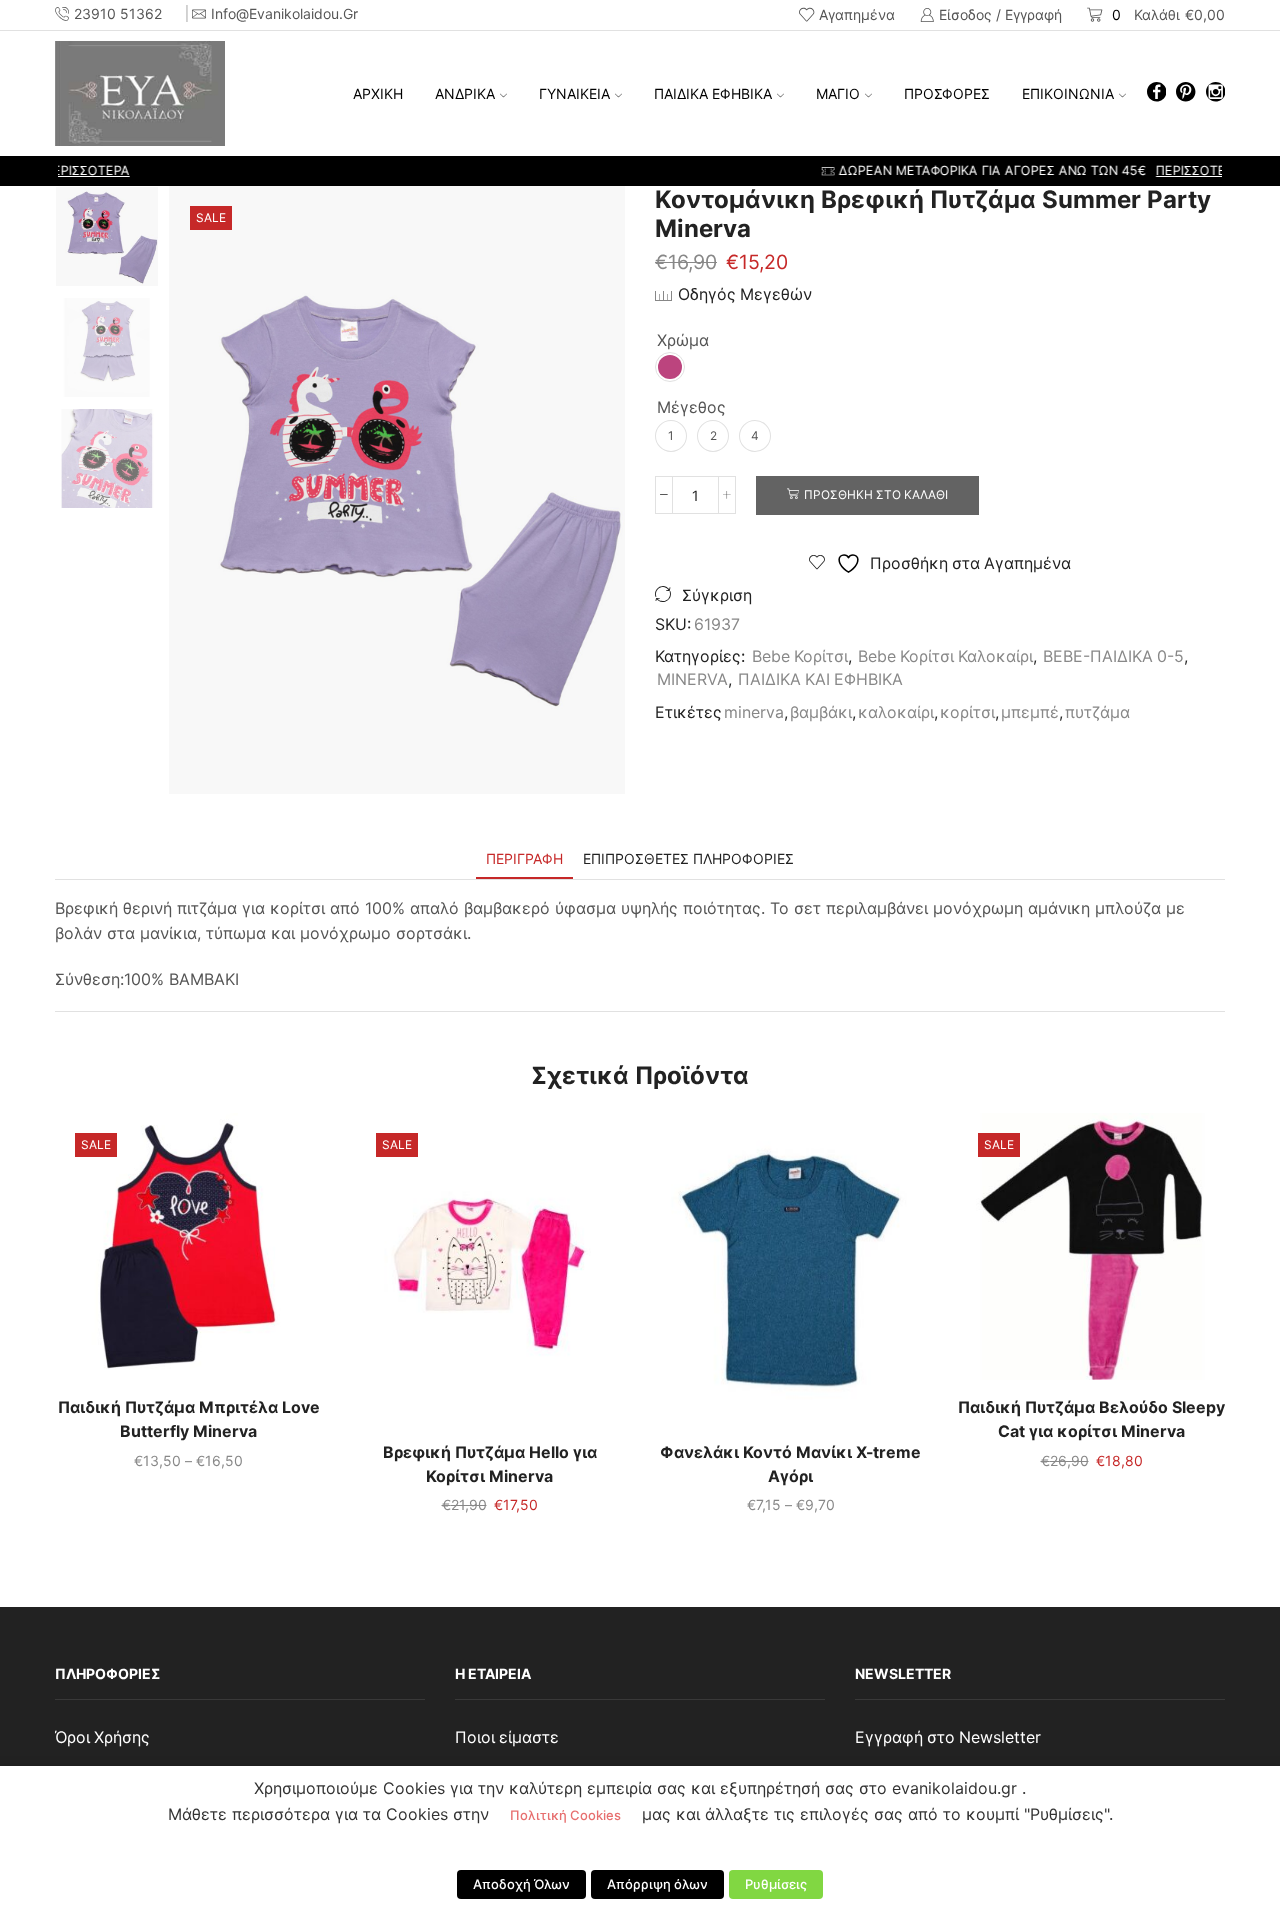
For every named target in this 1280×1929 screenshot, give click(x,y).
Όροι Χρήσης (102, 1737)
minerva (754, 712)
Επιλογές (189, 1254)
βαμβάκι (821, 712)
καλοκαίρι (896, 712)
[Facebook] (1156, 93)
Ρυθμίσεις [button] (776, 1884)
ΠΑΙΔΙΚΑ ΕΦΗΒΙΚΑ (713, 93)
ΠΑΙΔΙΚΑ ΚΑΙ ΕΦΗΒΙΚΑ (820, 679)
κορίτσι (967, 712)
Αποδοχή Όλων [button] (521, 1884)
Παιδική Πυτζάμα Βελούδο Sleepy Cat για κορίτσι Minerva (1091, 1419)
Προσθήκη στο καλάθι (876, 494)
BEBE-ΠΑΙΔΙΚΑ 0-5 (1113, 656)
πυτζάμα (1097, 712)
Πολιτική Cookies (565, 1815)
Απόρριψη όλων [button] (657, 1884)
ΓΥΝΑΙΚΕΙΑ (574, 93)
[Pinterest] (1185, 93)
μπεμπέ (1030, 712)
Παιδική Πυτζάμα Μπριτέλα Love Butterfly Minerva (189, 1419)
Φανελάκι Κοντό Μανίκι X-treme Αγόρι (790, 1464)
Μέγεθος (691, 407)
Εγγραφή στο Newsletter (948, 1737)
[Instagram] (1215, 93)
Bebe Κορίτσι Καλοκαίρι (945, 656)
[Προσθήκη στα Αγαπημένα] (148, 1254)
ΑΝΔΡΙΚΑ (465, 93)
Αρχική (378, 93)
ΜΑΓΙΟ (838, 93)
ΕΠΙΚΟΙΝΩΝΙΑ (1068, 93)
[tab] (524, 858)
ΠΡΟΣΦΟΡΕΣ (947, 93)
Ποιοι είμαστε (507, 1737)
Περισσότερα (807, 170)
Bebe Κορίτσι (800, 656)
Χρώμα (683, 340)
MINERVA (692, 679)
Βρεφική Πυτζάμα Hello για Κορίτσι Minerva (490, 1464)
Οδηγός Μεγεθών (745, 294)
